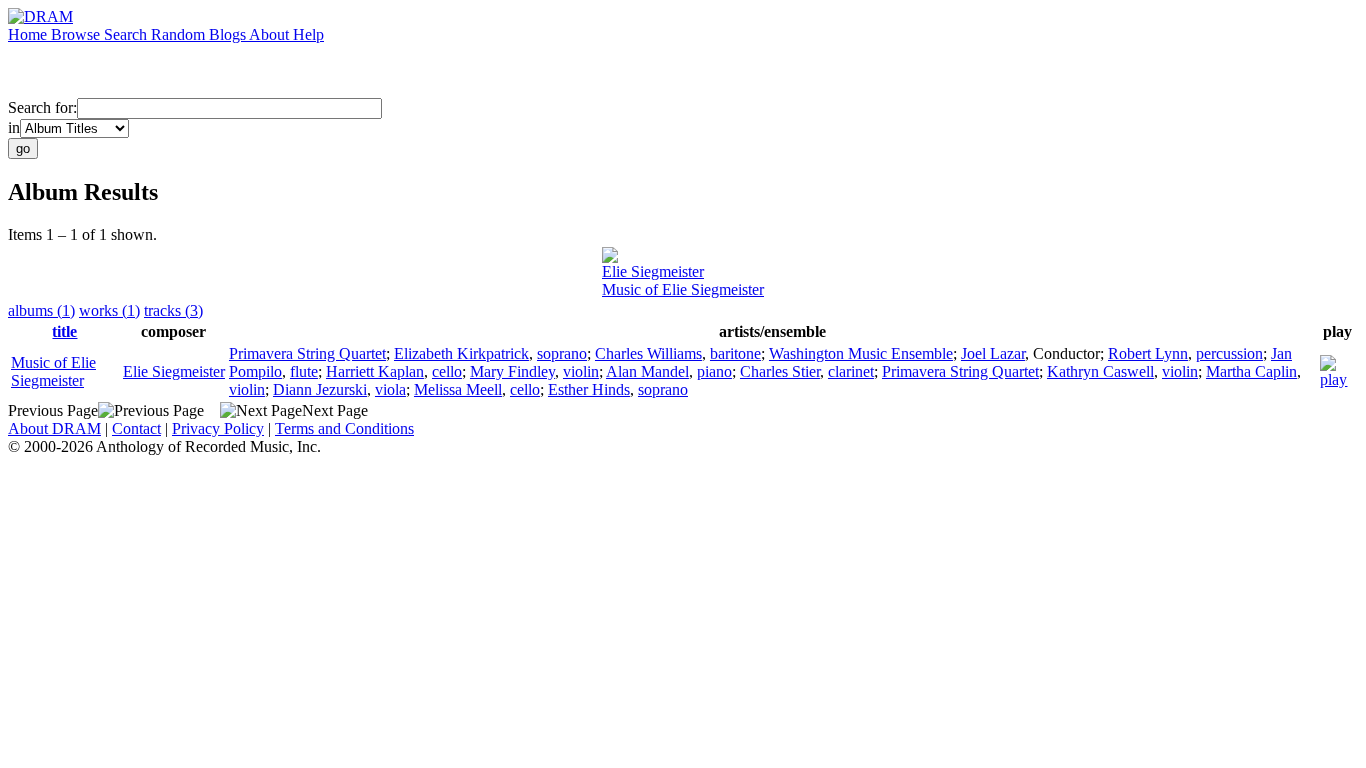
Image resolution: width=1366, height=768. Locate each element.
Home (29, 34)
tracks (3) (173, 310)
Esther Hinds (589, 389)
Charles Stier (780, 371)
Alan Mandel (647, 371)
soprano (562, 353)
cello (447, 371)
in (14, 127)
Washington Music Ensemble (861, 353)
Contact (136, 428)
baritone (735, 353)
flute (304, 371)
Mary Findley (512, 371)
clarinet (851, 371)
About (271, 34)
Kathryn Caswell (1100, 371)
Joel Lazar (993, 353)
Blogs (229, 34)
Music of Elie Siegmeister (683, 289)
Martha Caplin (1251, 371)
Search (127, 34)
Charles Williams (648, 353)
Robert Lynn (1148, 353)
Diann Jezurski (320, 389)
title (64, 331)
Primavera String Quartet (307, 353)
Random (180, 34)
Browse (77, 34)
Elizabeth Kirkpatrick (461, 353)
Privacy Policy (218, 428)
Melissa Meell (458, 389)
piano (714, 371)
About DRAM (54, 428)
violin (581, 371)
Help (308, 34)
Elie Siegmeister (653, 271)
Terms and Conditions (344, 428)
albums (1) (41, 310)
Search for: (42, 107)
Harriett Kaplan (375, 371)
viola (390, 389)
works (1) (109, 310)
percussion (1229, 353)
